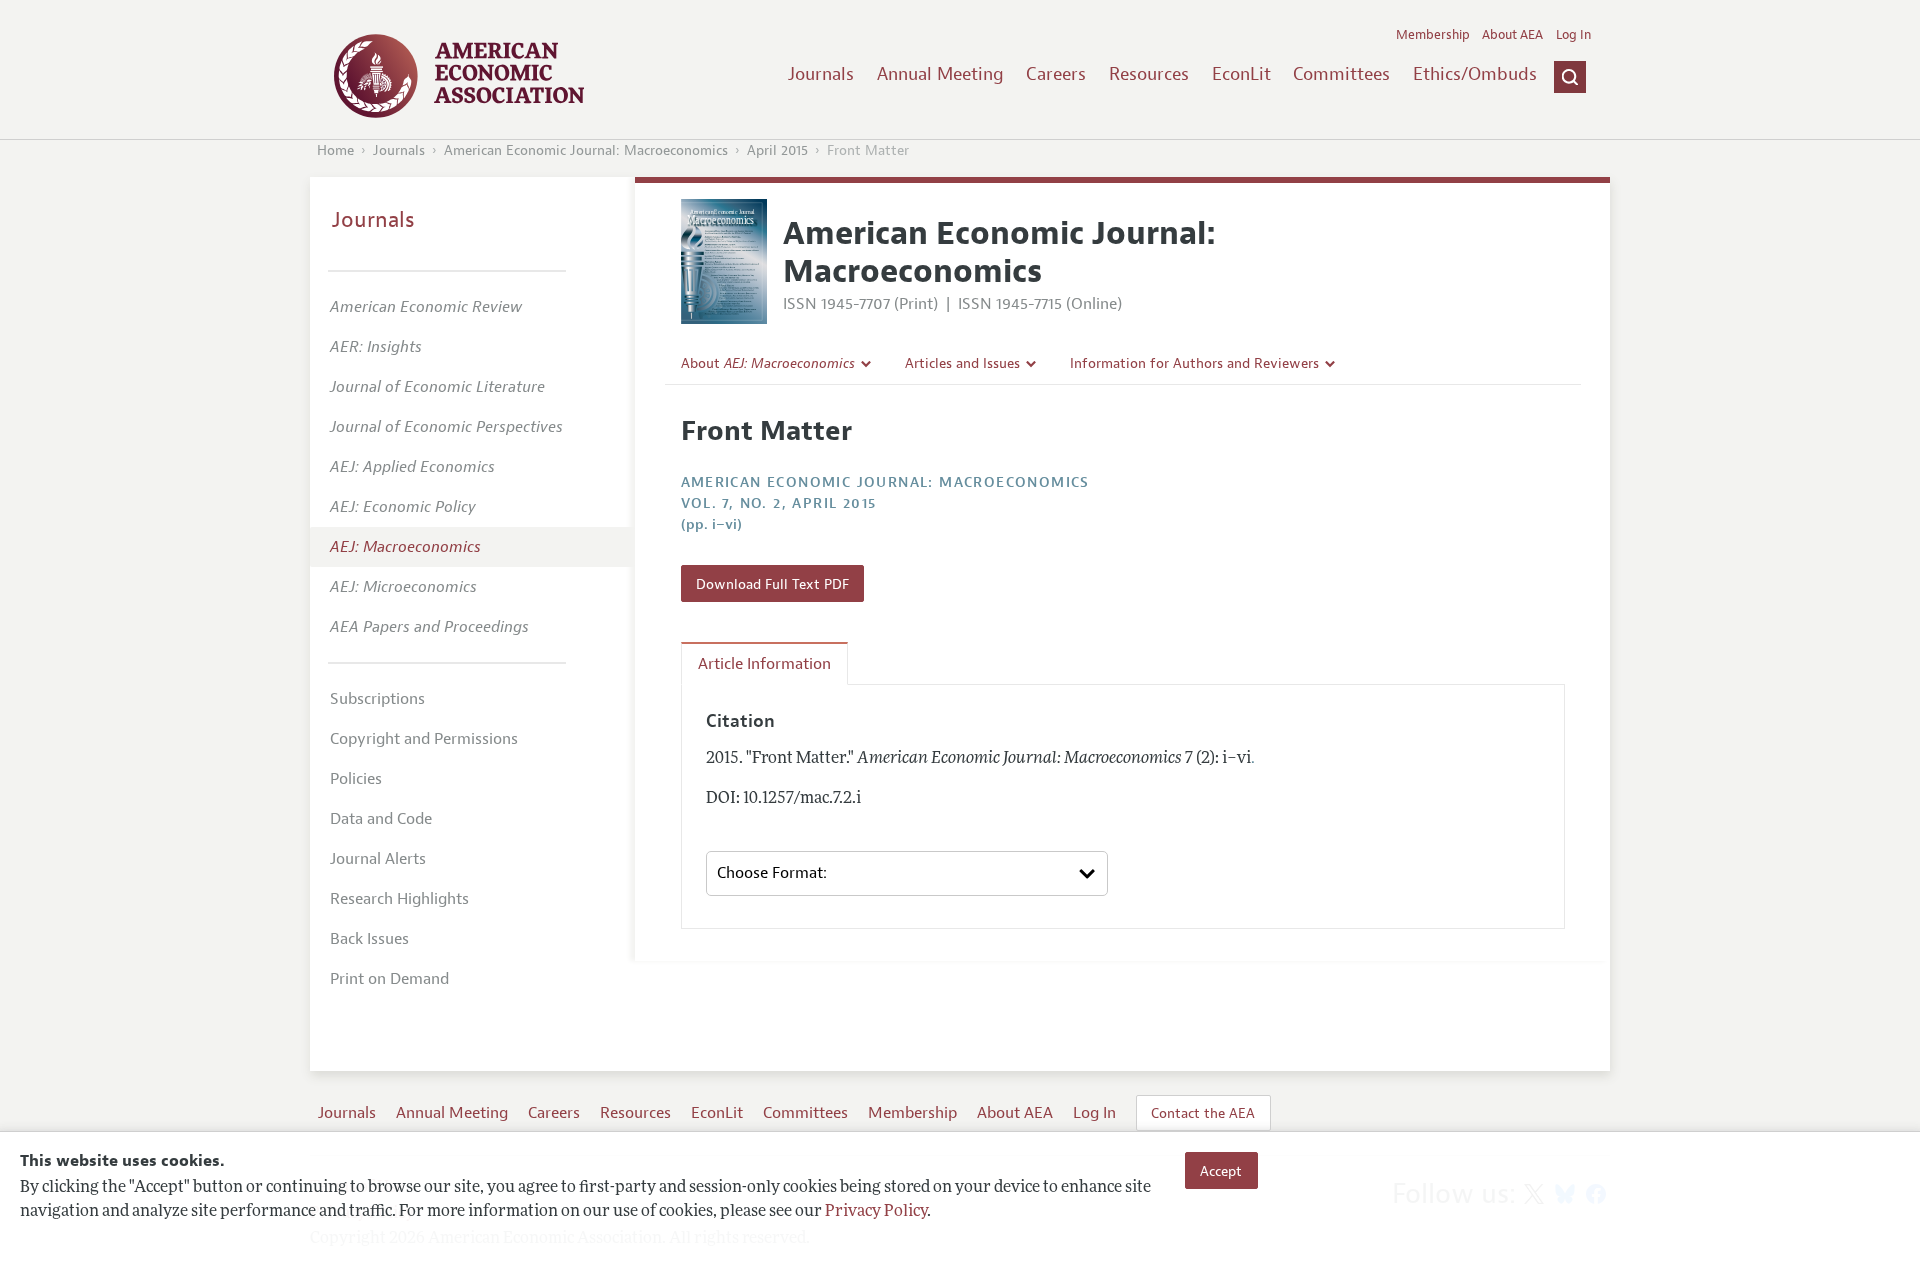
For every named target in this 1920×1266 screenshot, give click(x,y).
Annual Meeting (940, 74)
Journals (821, 74)
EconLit (1241, 74)
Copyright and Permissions (424, 739)
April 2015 (777, 150)
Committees (1341, 74)
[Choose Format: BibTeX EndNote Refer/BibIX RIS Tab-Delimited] (907, 874)
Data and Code (381, 819)
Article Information (764, 664)
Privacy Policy (876, 1213)
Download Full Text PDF (772, 584)
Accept (1221, 1170)
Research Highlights (399, 899)
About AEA (1512, 35)
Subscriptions (377, 699)
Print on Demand (389, 979)
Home (335, 150)
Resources (1149, 74)
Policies (356, 779)
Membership (1433, 35)
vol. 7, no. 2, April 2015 (779, 503)
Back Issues (369, 939)
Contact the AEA (1203, 1113)
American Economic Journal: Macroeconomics (586, 150)
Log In (1573, 35)
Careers (1056, 74)
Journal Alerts (378, 859)
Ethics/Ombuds (1475, 74)
